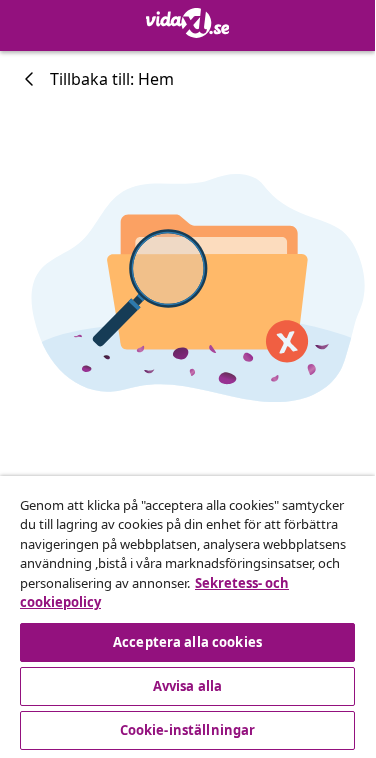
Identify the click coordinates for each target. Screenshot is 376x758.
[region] (187, 615)
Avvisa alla (187, 686)
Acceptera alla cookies (187, 642)
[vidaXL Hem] (187, 23)
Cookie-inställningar (188, 730)
